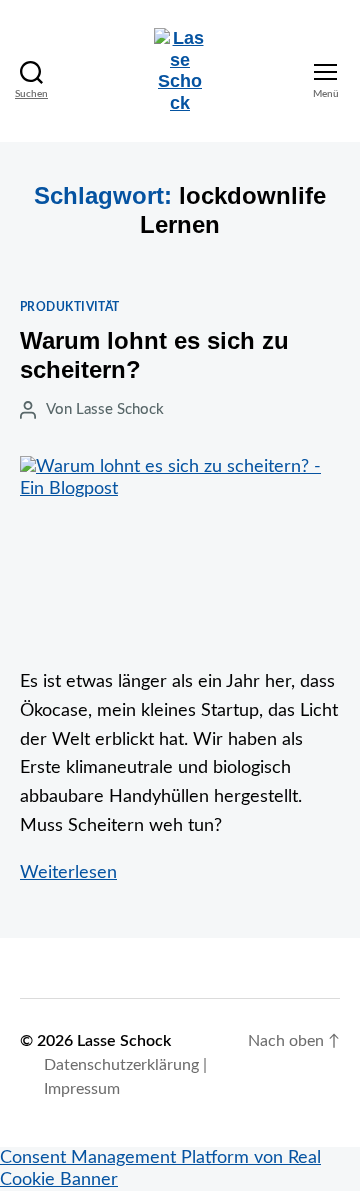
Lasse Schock (120, 409)
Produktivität (70, 307)
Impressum (82, 1089)
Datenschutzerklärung (121, 1065)
